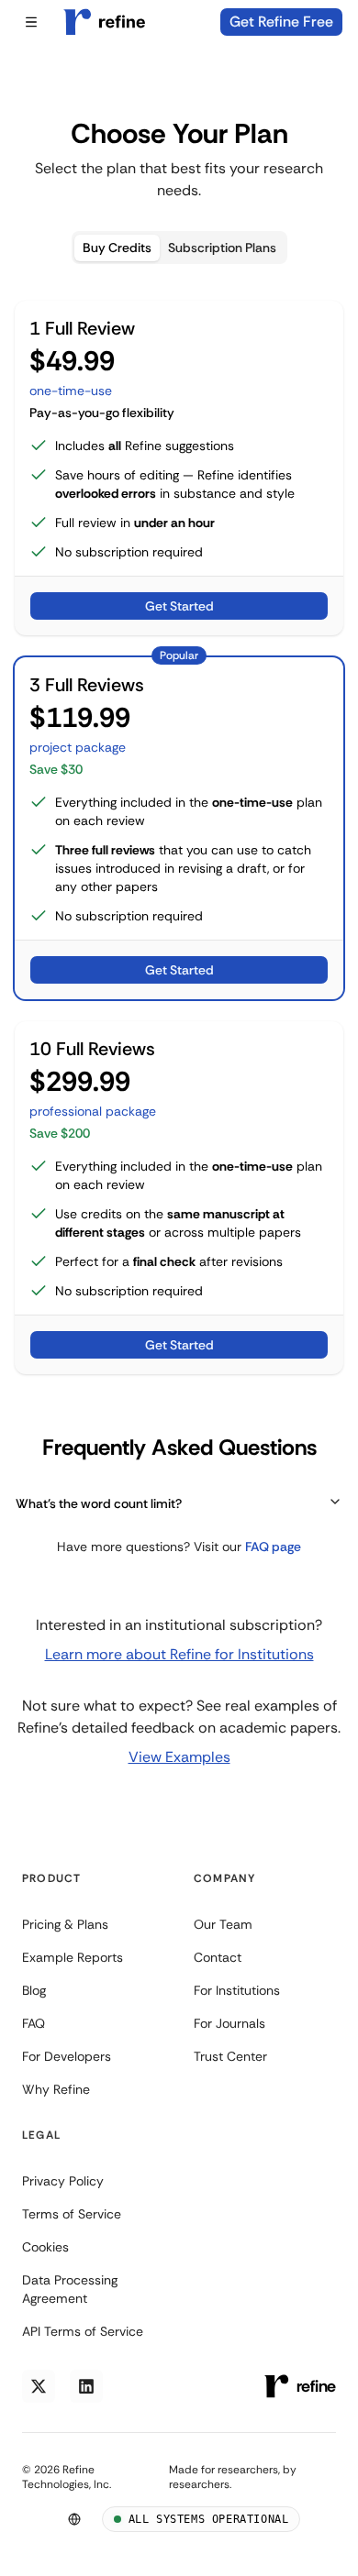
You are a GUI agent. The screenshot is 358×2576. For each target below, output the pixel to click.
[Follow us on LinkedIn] (86, 2386)
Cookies (45, 2247)
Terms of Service (72, 2214)
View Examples (179, 1757)
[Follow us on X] (39, 2386)
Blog (34, 1990)
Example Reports (73, 1957)
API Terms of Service (83, 2331)
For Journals (229, 2023)
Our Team (223, 1924)
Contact (218, 1957)
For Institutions (237, 1990)
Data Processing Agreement (70, 2289)
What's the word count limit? (99, 1503)
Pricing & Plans (65, 1924)
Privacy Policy (63, 2181)
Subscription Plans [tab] (222, 248)
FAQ (34, 2023)
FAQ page (273, 1547)
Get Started (179, 606)
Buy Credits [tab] (117, 248)
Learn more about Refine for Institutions (179, 1654)
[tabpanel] (179, 928)
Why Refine (56, 2089)
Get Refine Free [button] (281, 22)
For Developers (67, 2056)
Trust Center (230, 2056)
